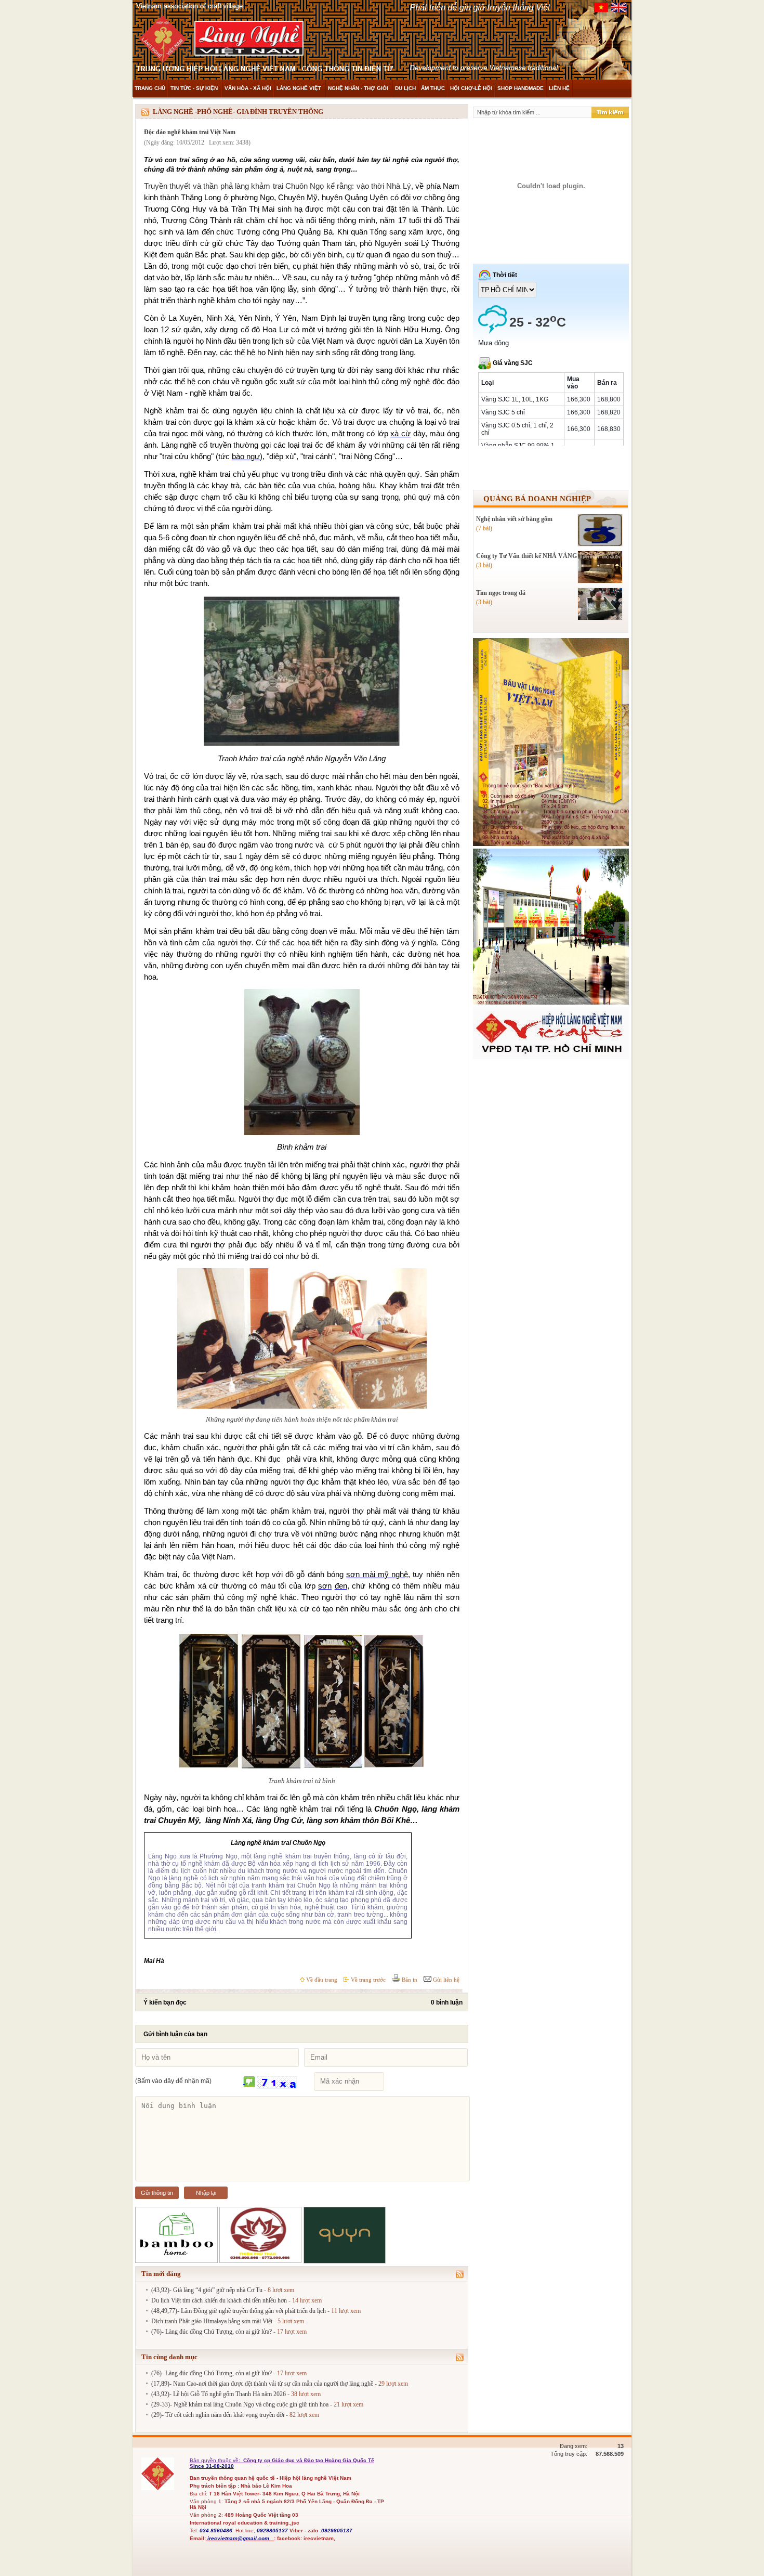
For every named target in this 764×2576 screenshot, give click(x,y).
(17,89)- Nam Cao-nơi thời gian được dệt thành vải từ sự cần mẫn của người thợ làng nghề (262, 2384)
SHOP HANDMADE (521, 88)
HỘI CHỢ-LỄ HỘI (471, 88)
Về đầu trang (321, 1980)
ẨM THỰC (433, 88)
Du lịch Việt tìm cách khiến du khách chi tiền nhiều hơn (219, 2300)
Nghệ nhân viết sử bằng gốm (514, 519)
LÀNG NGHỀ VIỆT (300, 88)
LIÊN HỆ (559, 88)
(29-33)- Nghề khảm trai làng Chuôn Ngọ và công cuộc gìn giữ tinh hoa (240, 2404)
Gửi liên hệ (445, 1980)
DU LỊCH (405, 88)
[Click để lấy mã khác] (249, 2082)
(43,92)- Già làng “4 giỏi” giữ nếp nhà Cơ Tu (207, 2290)
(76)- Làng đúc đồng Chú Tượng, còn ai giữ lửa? (212, 2332)
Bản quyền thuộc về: (216, 2460)
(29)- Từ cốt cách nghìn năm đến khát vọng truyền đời (218, 2415)
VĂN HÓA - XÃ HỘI (248, 88)
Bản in (409, 1980)
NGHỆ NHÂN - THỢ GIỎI (359, 88)
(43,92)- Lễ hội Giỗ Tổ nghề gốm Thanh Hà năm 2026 (219, 2394)
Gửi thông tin (157, 2193)
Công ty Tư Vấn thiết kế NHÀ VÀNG (526, 556)
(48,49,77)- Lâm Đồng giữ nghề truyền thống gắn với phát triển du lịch (239, 2311)
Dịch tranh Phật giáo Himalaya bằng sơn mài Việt (212, 2321)
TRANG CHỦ (150, 88)
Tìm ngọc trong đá (501, 593)
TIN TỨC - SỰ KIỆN (195, 88)
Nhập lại (206, 2193)
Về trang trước (367, 1980)
